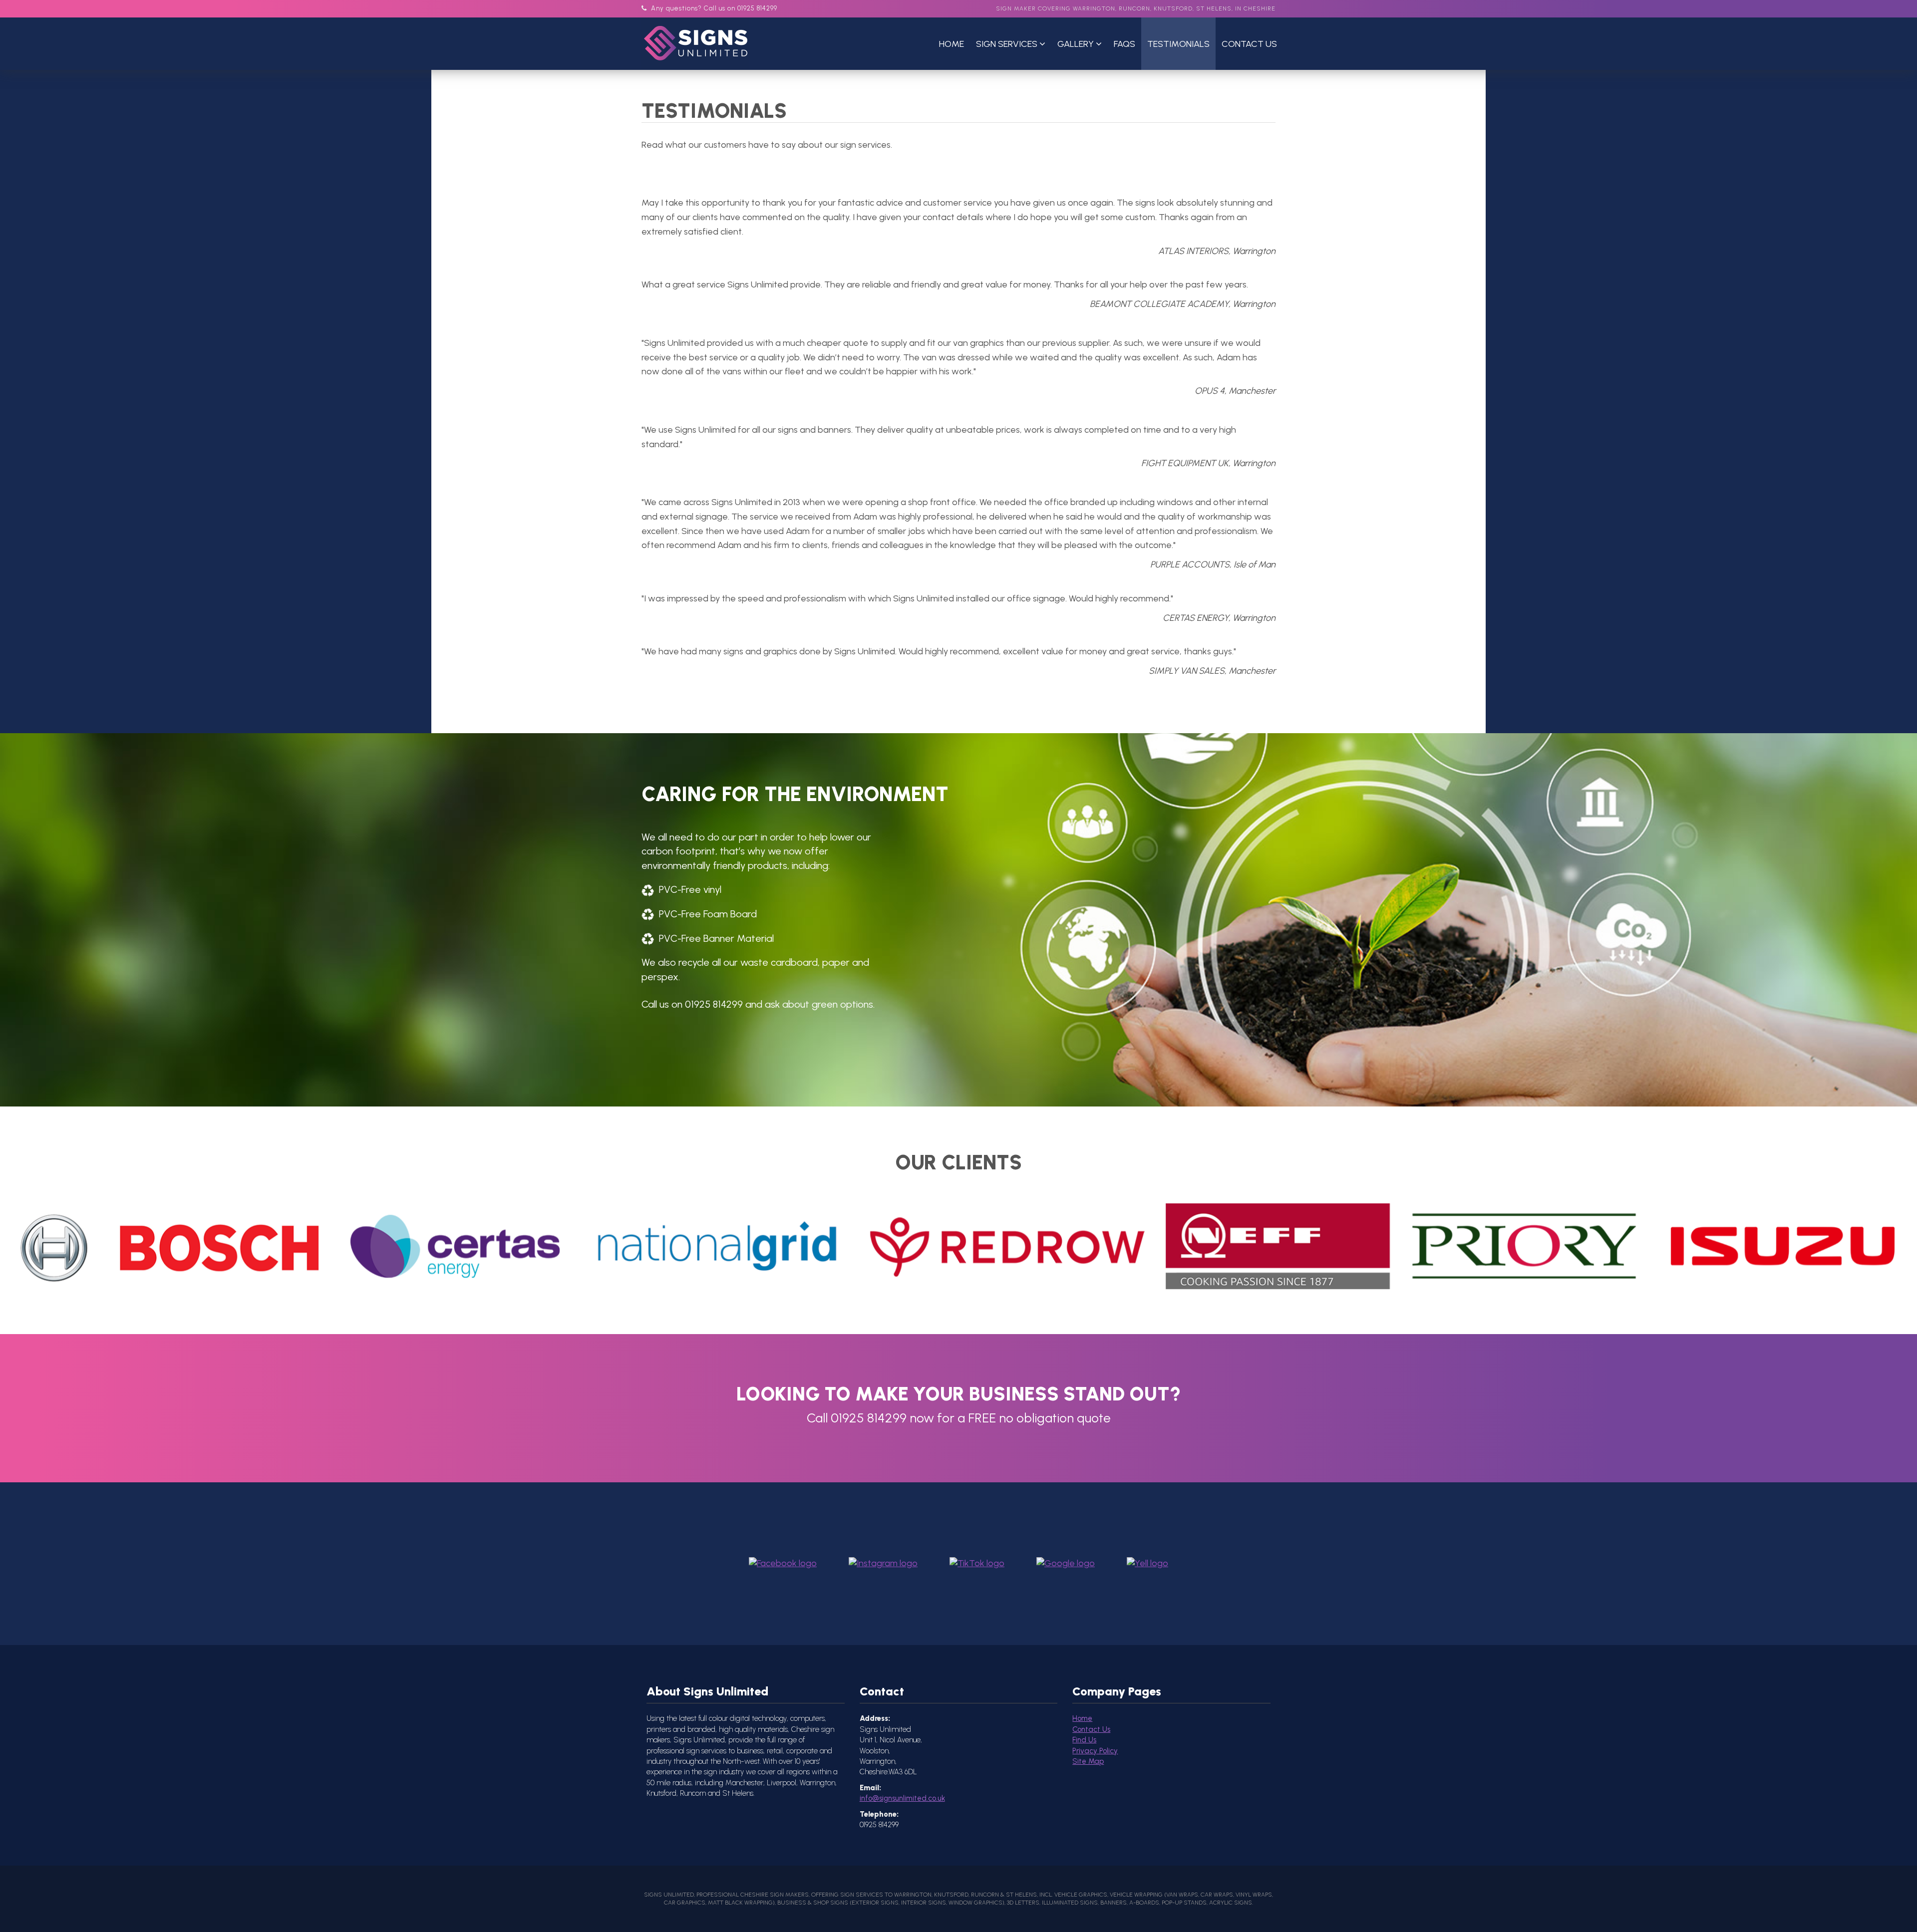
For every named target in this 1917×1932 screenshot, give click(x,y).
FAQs (1124, 44)
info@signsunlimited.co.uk (902, 1798)
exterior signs (875, 1903)
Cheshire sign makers (775, 1895)
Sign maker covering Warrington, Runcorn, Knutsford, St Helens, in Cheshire (1136, 8)
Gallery (1077, 44)
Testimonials (1178, 44)
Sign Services (1008, 44)
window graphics (975, 1903)
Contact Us (1249, 44)
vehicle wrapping (1136, 1895)
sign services (862, 1895)
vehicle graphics (1081, 1895)
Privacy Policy (1095, 1751)
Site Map (1088, 1761)
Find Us (1084, 1740)
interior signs (924, 1903)
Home (952, 44)
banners (1114, 1903)
